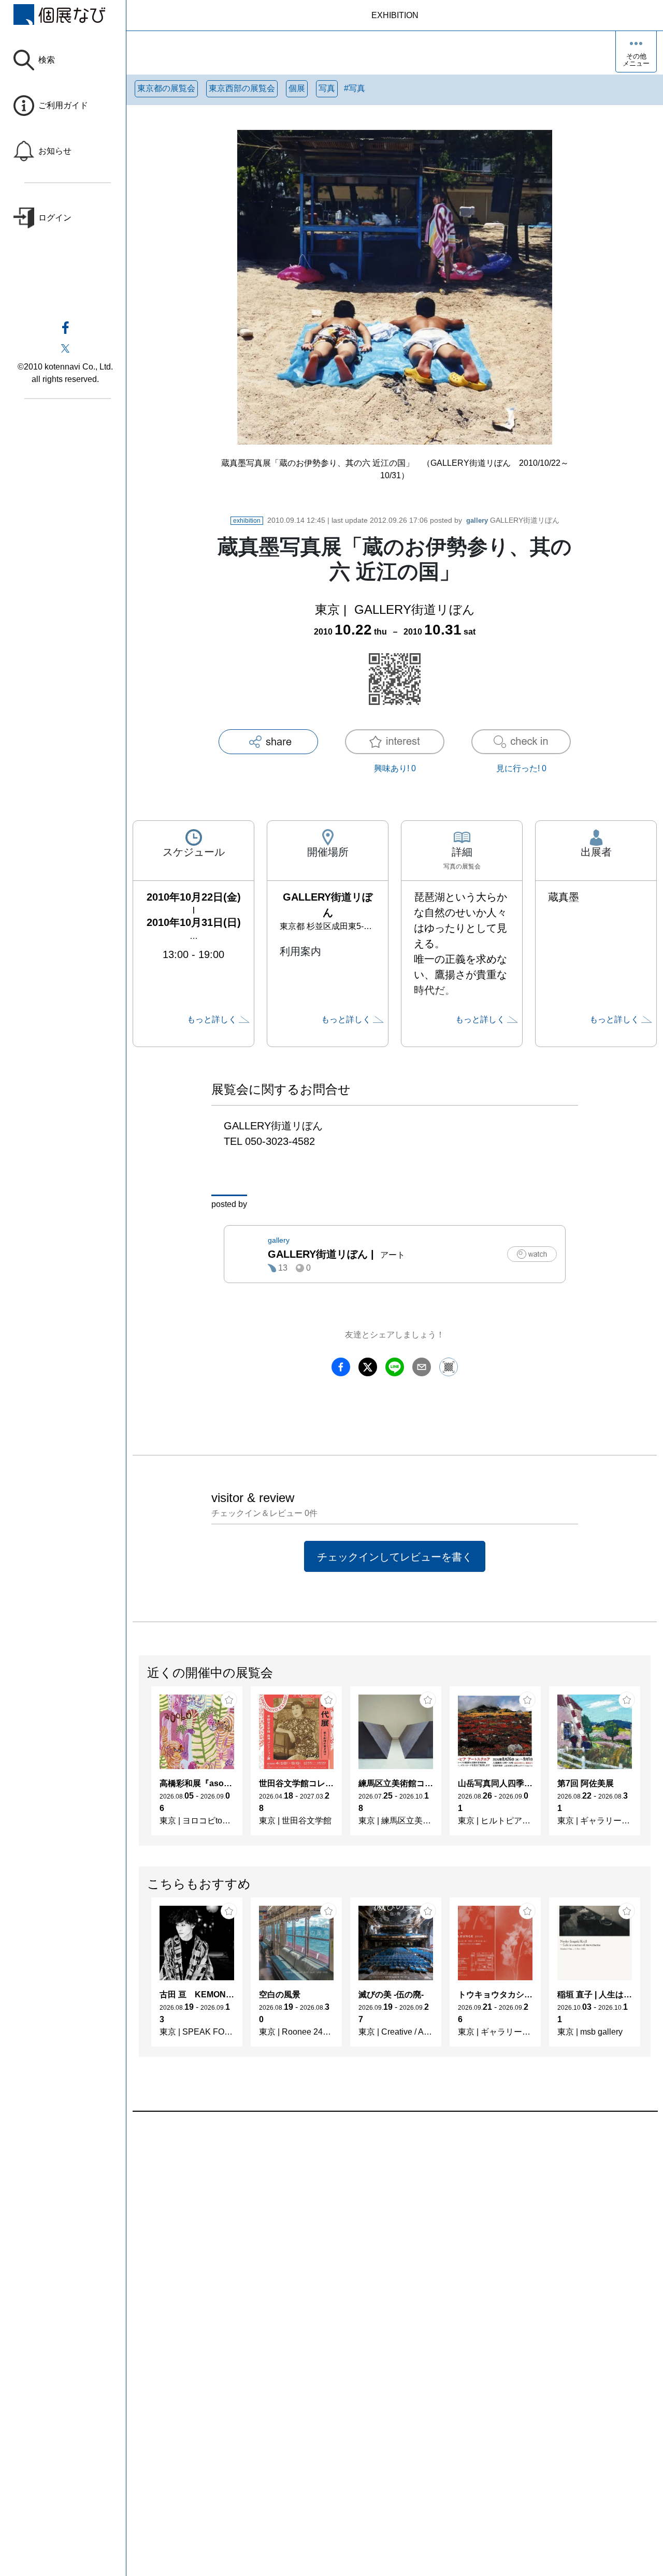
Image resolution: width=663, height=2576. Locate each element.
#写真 (355, 88)
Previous (139, 1766)
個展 (297, 88)
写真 (327, 88)
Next (650, 1766)
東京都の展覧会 (166, 88)
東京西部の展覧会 (242, 88)
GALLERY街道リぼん (513, 520)
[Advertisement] (395, 2229)
